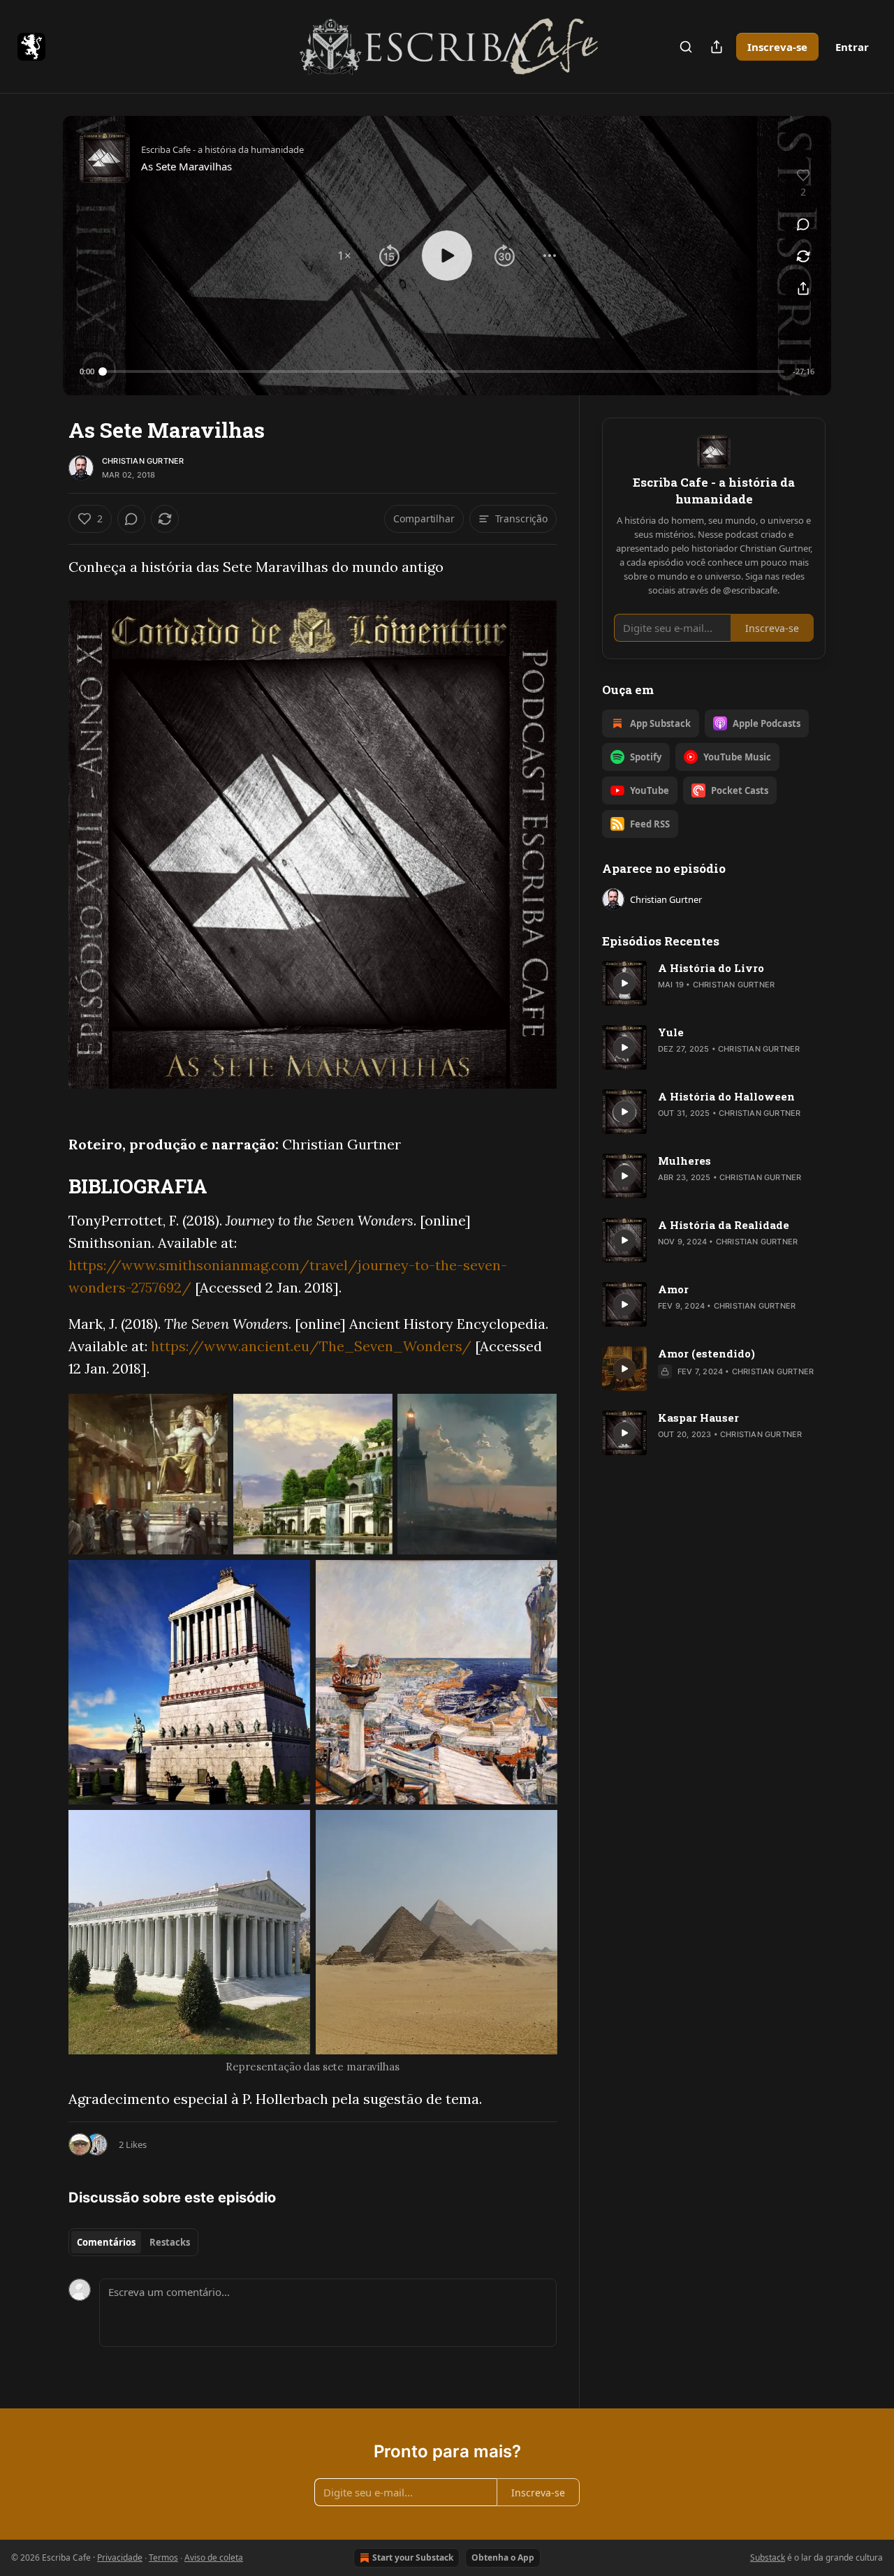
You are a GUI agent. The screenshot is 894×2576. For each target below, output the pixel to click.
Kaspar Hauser (698, 1418)
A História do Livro (711, 968)
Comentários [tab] (106, 2242)
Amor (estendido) (706, 1353)
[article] (714, 983)
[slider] (444, 371)
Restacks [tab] (170, 2242)
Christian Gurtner (143, 461)
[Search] (686, 47)
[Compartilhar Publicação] (717, 47)
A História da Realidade (724, 1225)
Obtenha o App (503, 2557)
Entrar (852, 47)
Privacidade (120, 2557)
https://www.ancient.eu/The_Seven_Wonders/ (311, 1346)
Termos (163, 2557)
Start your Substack (413, 2557)
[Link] (49, 1186)
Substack (768, 2557)
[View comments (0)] (803, 224)
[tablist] (133, 2242)
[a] (624, 983)
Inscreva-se (777, 47)
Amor (673, 1289)
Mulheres (684, 1161)
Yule (671, 1032)
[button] (344, 256)
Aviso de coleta (214, 2557)
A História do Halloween (726, 1096)
